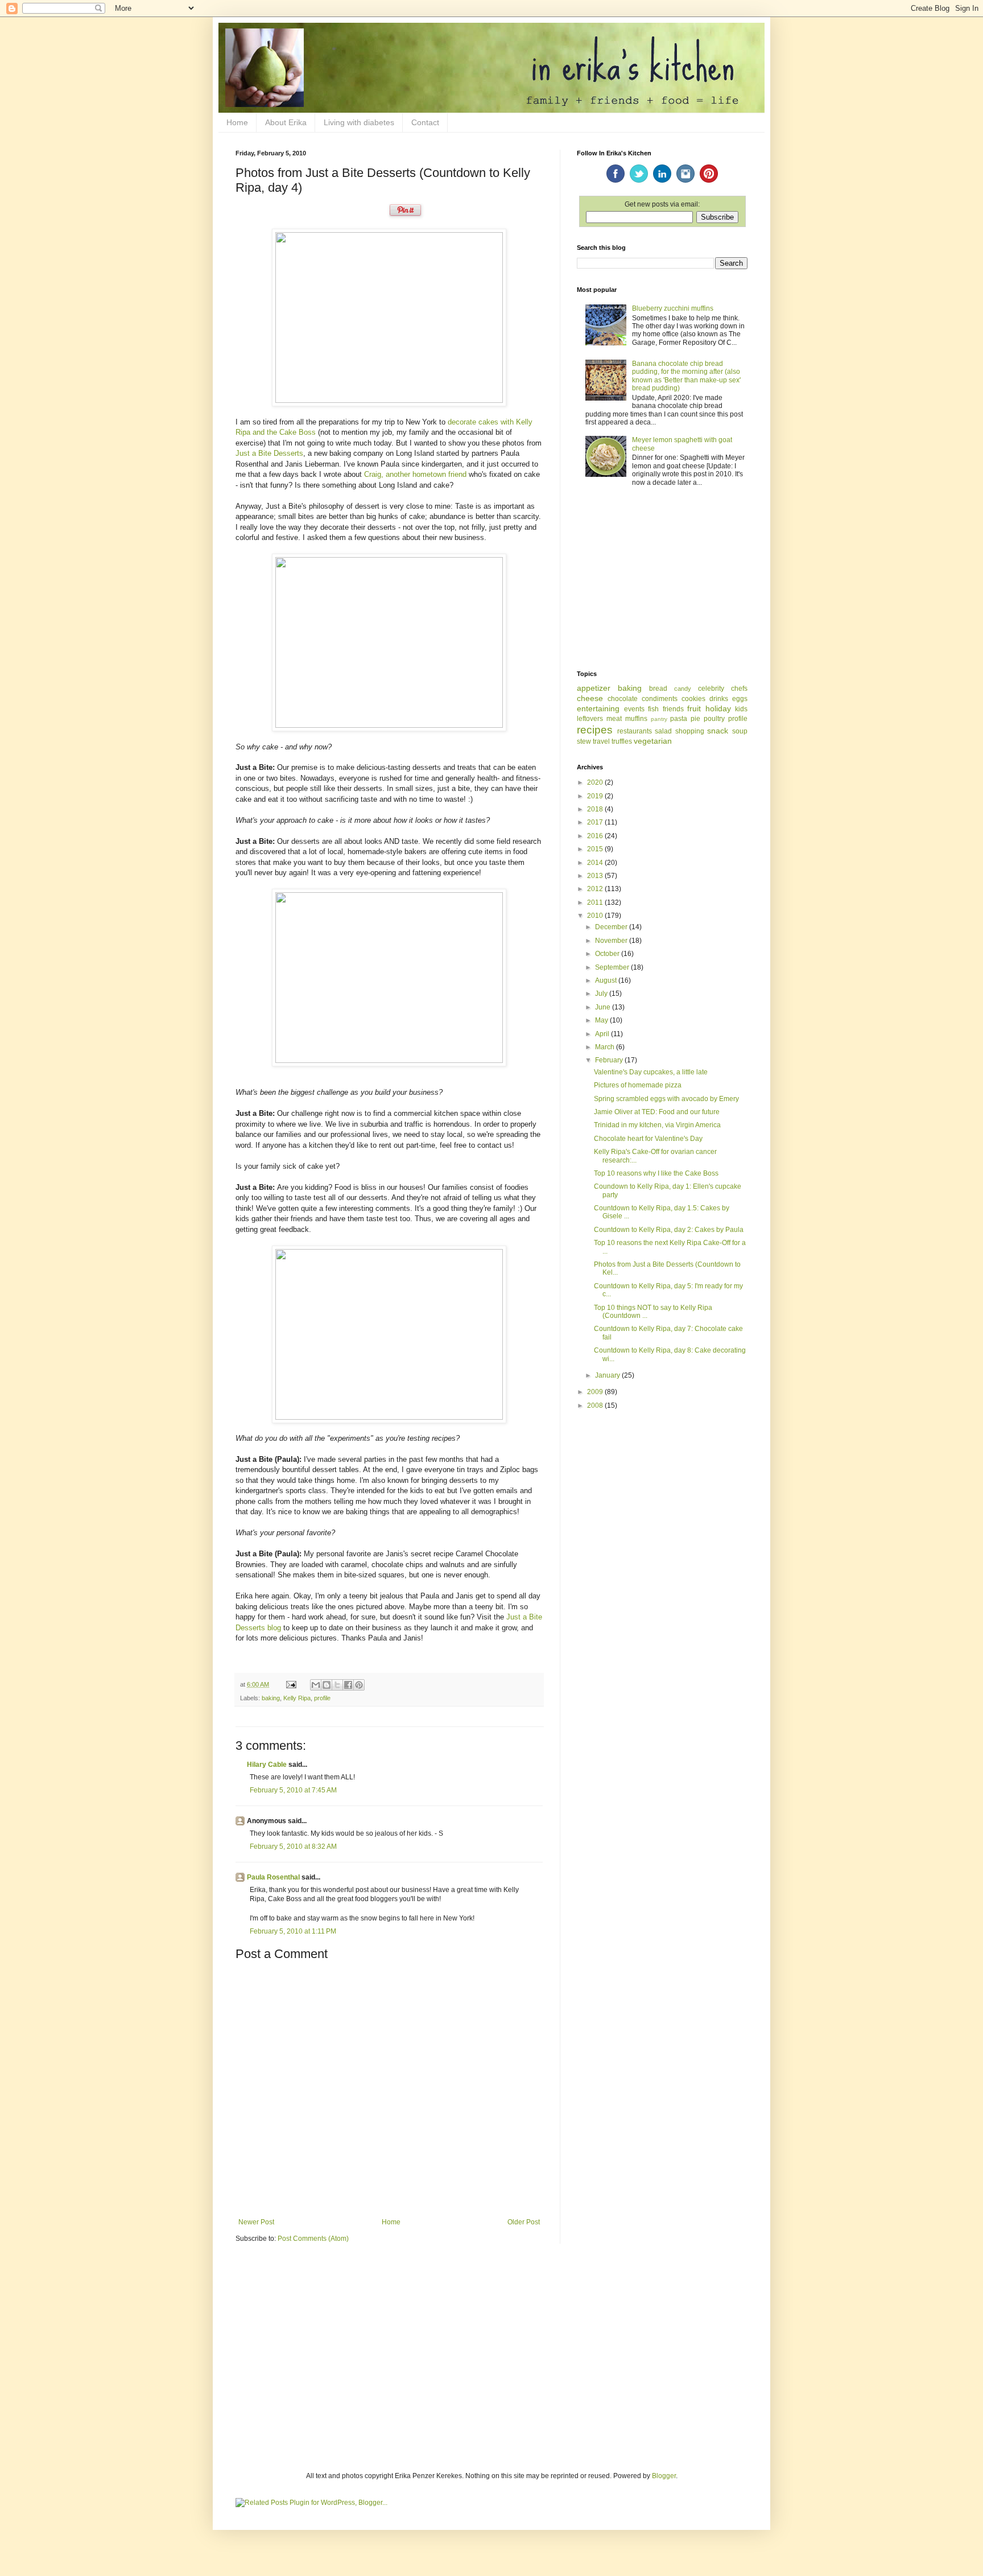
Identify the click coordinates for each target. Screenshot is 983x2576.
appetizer (594, 688)
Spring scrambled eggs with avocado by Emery (666, 1099)
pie (695, 719)
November (612, 941)
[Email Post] (291, 1684)
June (604, 1007)
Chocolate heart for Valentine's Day (648, 1139)
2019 (596, 796)
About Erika (286, 122)
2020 (596, 782)
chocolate (623, 699)
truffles (622, 741)
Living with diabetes (359, 122)
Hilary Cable (267, 1765)
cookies (693, 699)
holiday (718, 708)
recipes (595, 730)
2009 (596, 1392)
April (603, 1034)
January (608, 1375)
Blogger (664, 2476)
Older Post (524, 2222)
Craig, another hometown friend (415, 474)
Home (237, 122)
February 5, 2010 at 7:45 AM (293, 1790)
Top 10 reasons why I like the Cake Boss (656, 1173)
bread (658, 689)
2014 (596, 863)
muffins (636, 719)
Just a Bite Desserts (269, 453)
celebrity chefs (723, 689)
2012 (596, 889)
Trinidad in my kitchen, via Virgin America (657, 1125)
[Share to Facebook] (348, 1685)
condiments (660, 699)
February (610, 1060)
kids (741, 709)
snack (718, 731)
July (602, 994)
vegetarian (653, 741)
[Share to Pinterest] (359, 1685)
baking (271, 1698)
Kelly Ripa (297, 1698)
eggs (740, 699)
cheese (590, 698)
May (602, 1020)
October (608, 954)
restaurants (635, 731)
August (607, 980)
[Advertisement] (662, 579)
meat (614, 719)
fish (653, 709)
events (634, 709)
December (612, 927)
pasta (679, 719)
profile (322, 1698)
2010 (596, 916)
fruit (694, 708)
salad (663, 731)
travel (601, 741)
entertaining (598, 708)
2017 (596, 822)
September (613, 967)
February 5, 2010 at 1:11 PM (293, 1931)
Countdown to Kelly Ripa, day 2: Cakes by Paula (669, 1230)
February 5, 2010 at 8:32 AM (293, 1847)
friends (673, 709)
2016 (596, 836)
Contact (425, 122)
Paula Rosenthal (273, 1877)
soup (740, 731)
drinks (719, 699)
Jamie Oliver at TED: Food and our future (657, 1112)
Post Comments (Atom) (313, 2239)
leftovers (590, 719)
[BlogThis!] (327, 1685)
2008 (596, 1406)
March (606, 1047)
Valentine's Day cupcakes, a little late (651, 1072)
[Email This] (316, 1685)
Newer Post (256, 2222)
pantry (659, 719)
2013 (596, 876)
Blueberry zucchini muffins (673, 308)
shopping (690, 731)
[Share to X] (337, 1685)
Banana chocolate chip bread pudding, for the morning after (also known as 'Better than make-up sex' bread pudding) (686, 376)
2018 (596, 809)
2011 (596, 902)
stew (584, 741)
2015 (596, 849)
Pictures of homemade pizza (638, 1085)
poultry (714, 719)
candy (683, 689)
